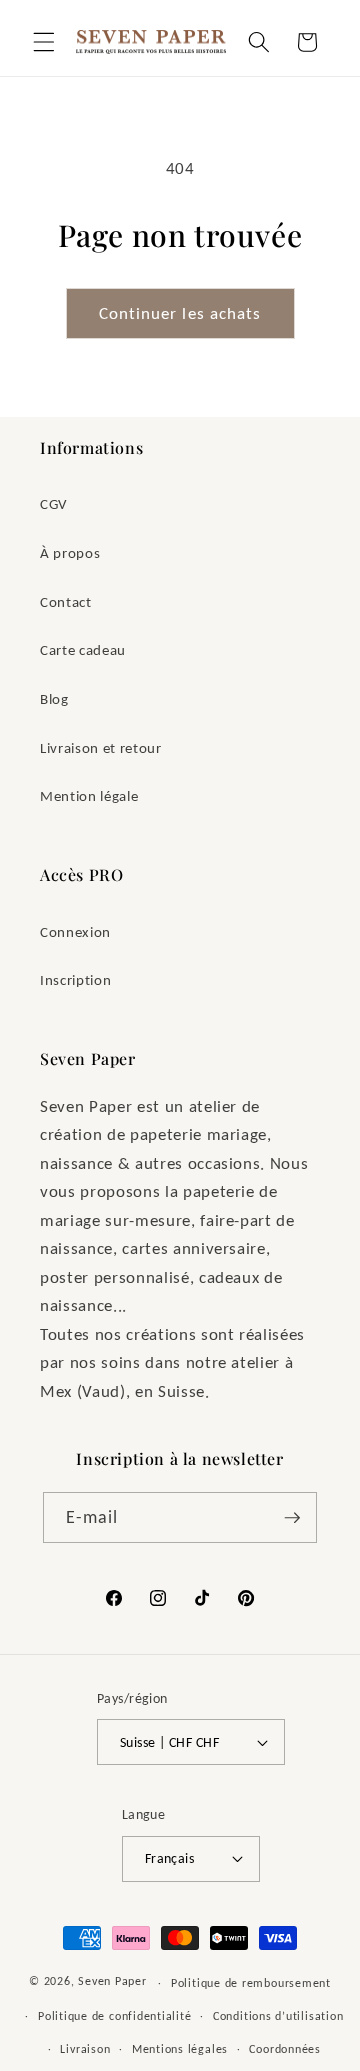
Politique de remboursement (251, 1982)
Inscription (75, 979)
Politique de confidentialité (115, 2015)
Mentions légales (180, 2048)
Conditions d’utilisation (278, 2015)
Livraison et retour (101, 747)
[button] (44, 42)
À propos (70, 552)
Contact (66, 601)
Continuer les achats (180, 313)
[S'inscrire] (292, 1518)
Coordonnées (284, 2048)
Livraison (85, 2048)
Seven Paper (112, 1981)
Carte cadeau (83, 649)
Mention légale (89, 795)
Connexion (75, 931)
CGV (54, 503)
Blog (54, 698)
